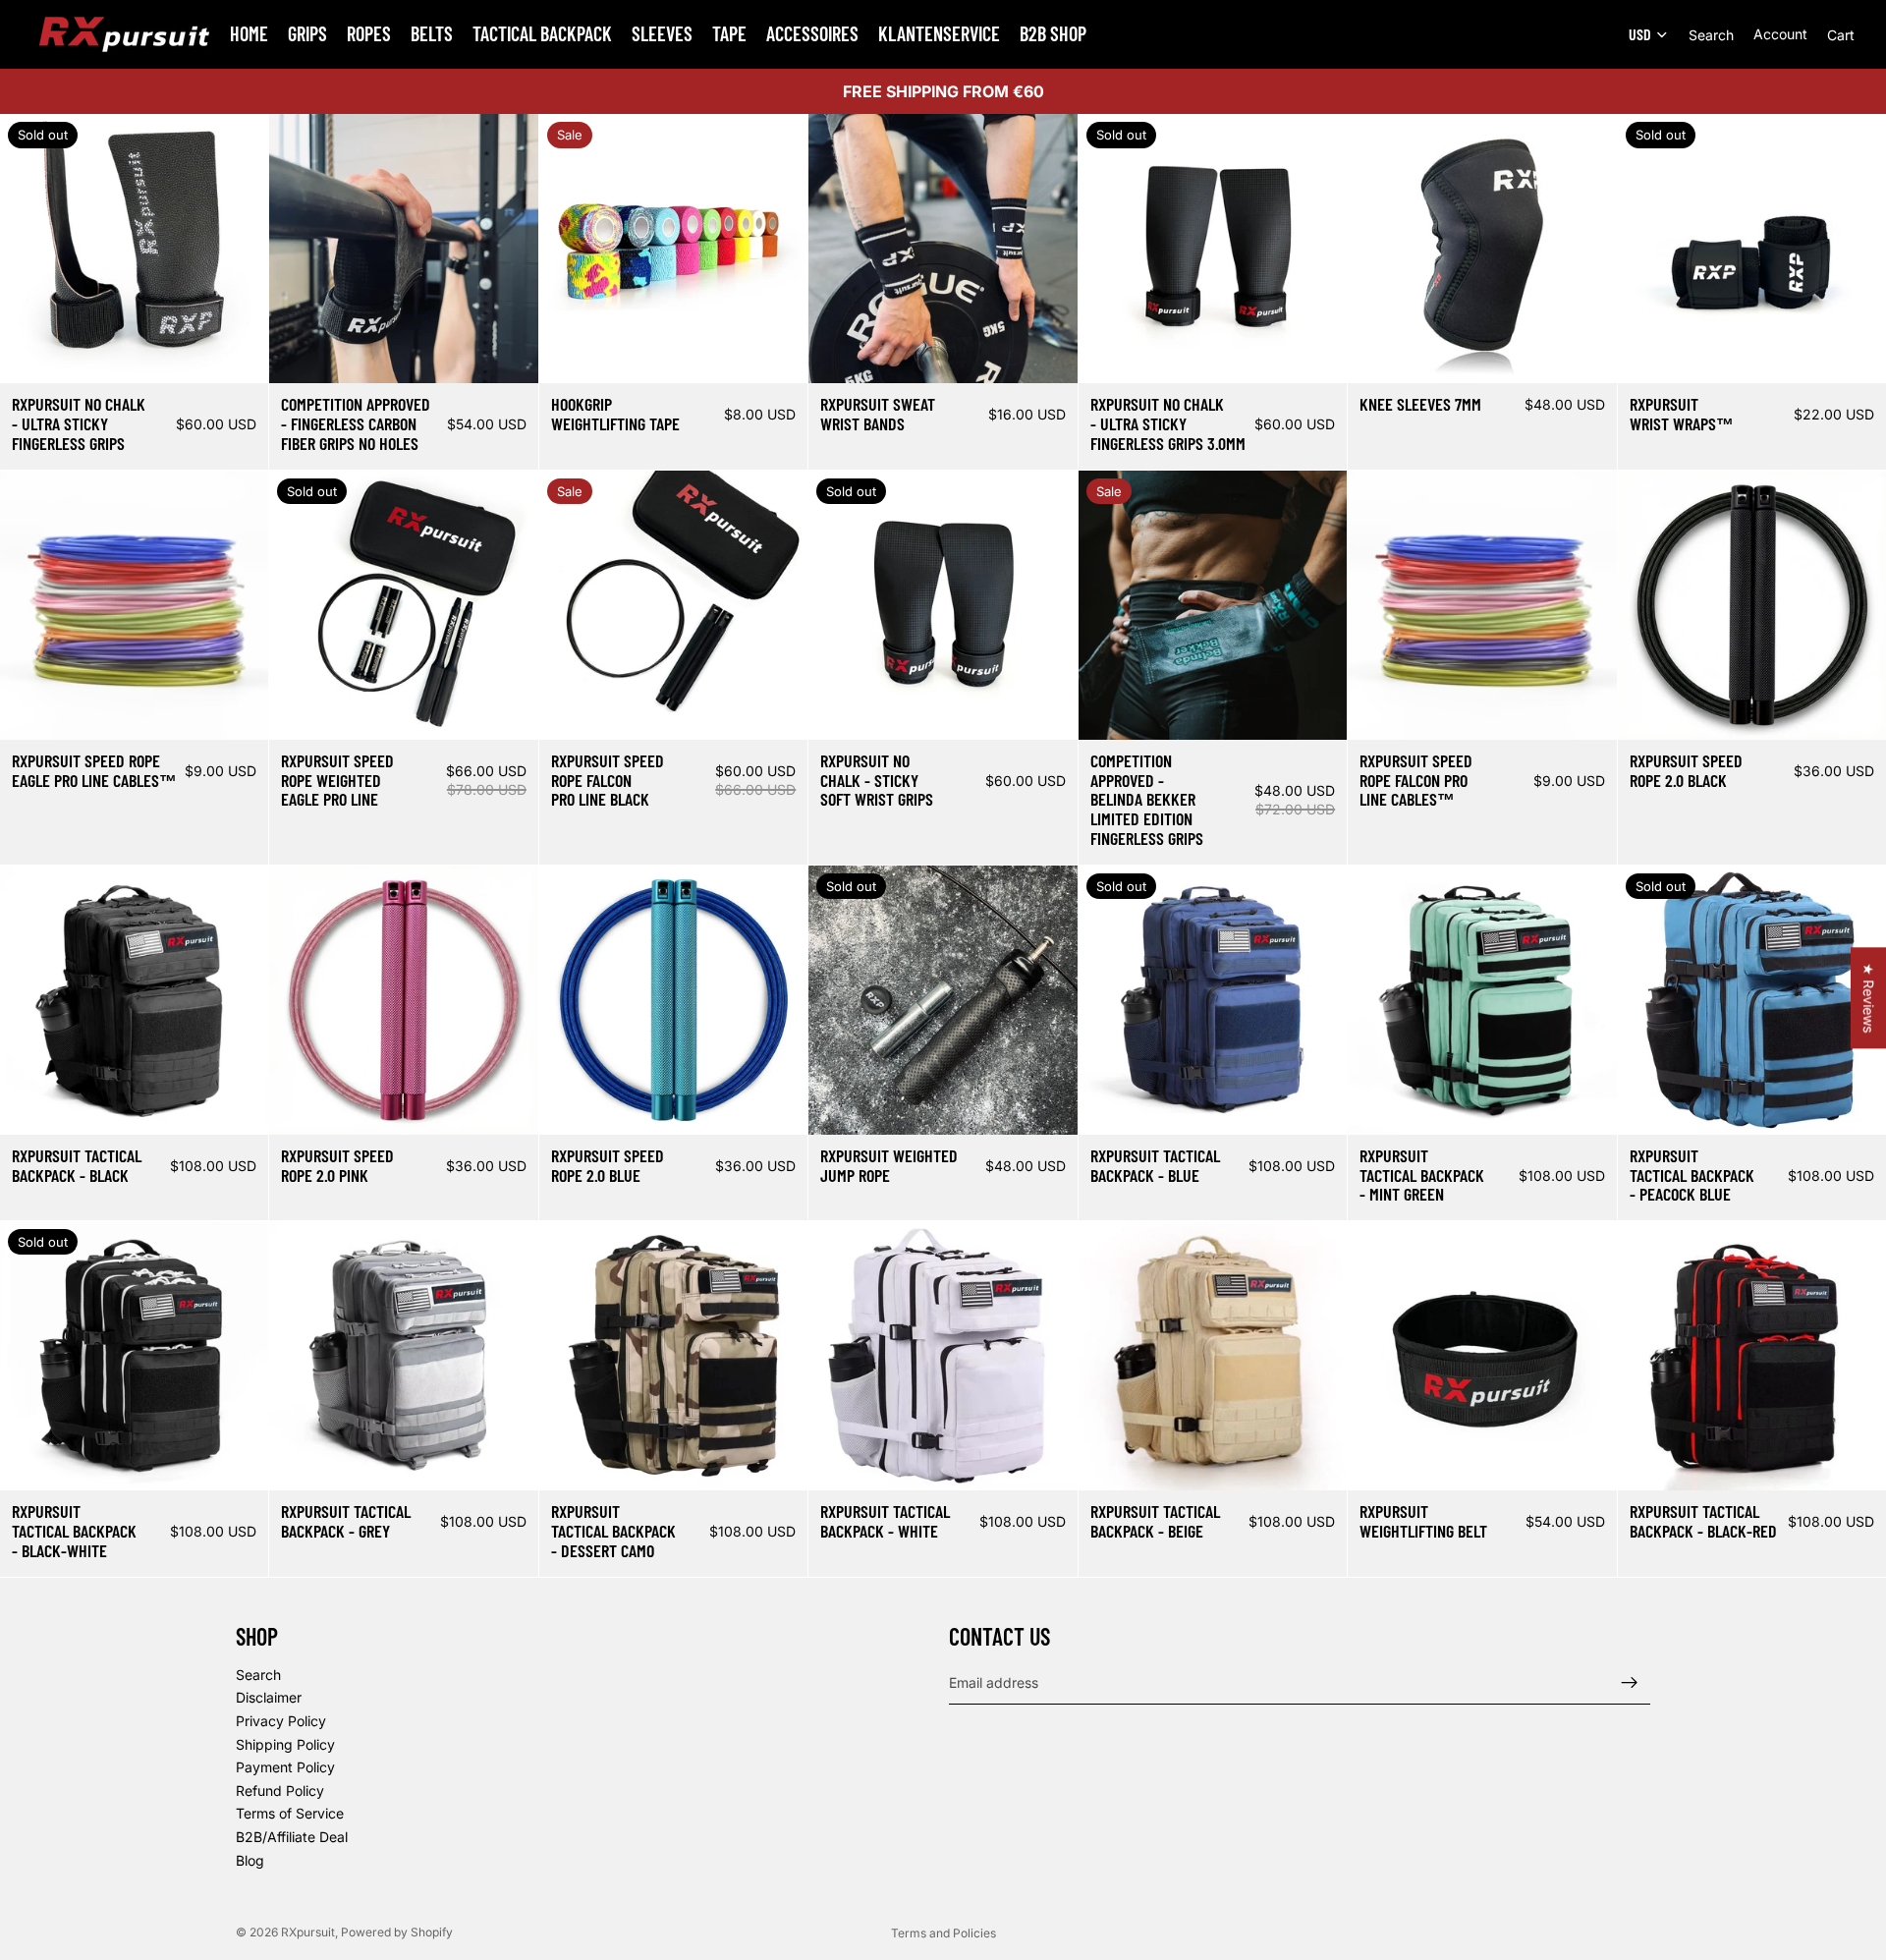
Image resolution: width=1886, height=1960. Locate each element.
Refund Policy (280, 1790)
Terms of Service (290, 1813)
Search (258, 1674)
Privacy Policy (281, 1720)
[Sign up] (1630, 1682)
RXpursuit (308, 1932)
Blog (250, 1859)
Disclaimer (269, 1697)
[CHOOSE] (508, 354)
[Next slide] (239, 249)
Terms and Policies (943, 1933)
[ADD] (1316, 709)
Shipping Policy (285, 1743)
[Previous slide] (29, 249)
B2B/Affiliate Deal (292, 1836)
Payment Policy (285, 1767)
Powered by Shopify (397, 1932)
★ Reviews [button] (1869, 998)
